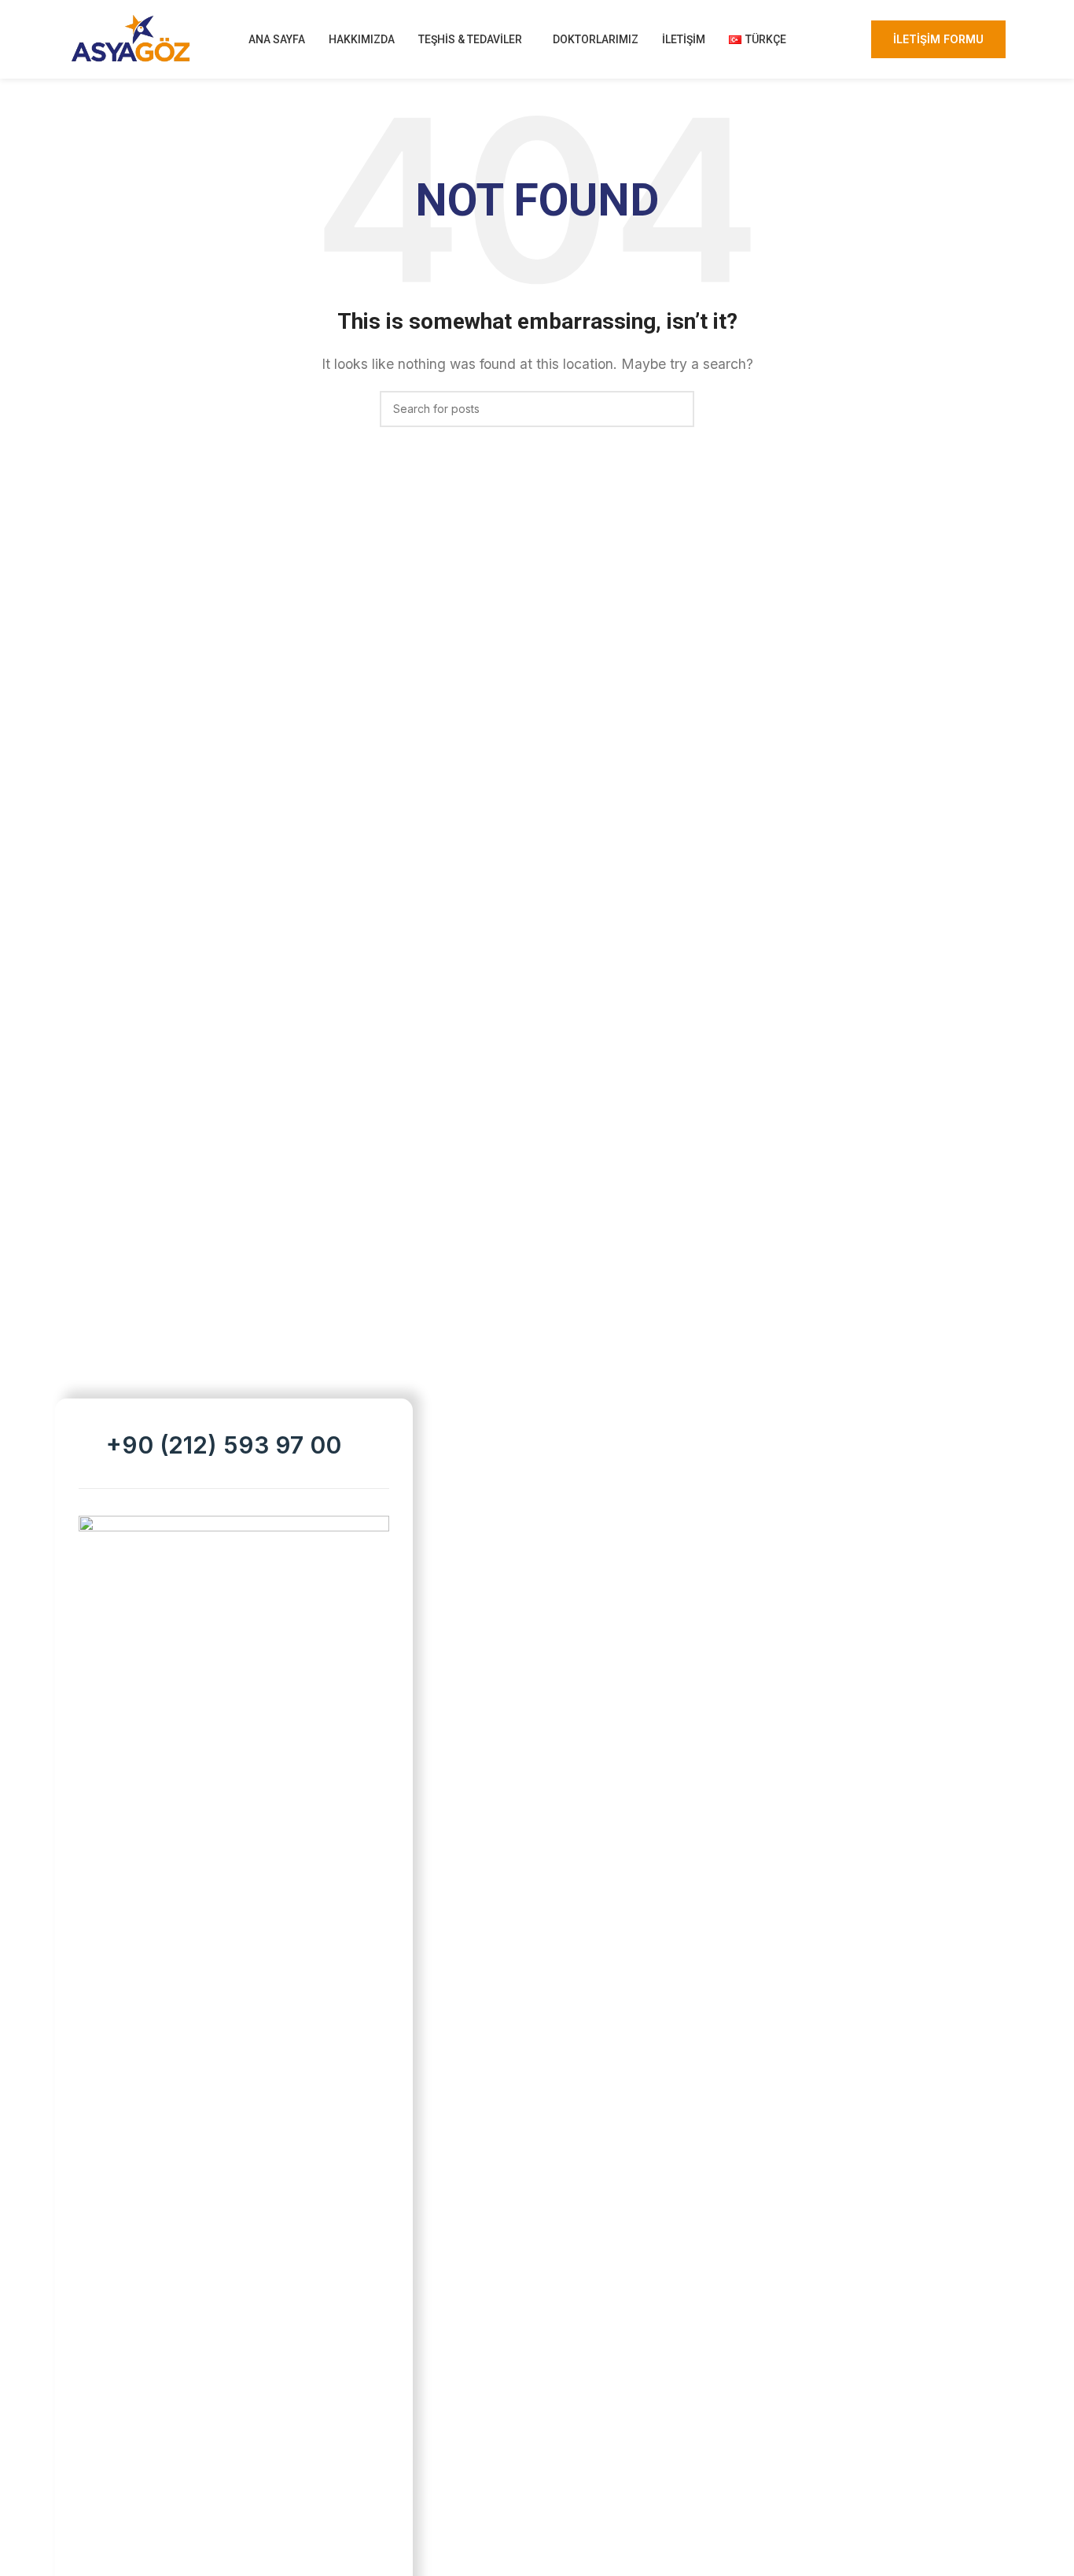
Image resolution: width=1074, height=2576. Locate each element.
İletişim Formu (938, 39)
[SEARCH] (676, 409)
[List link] (234, 1445)
